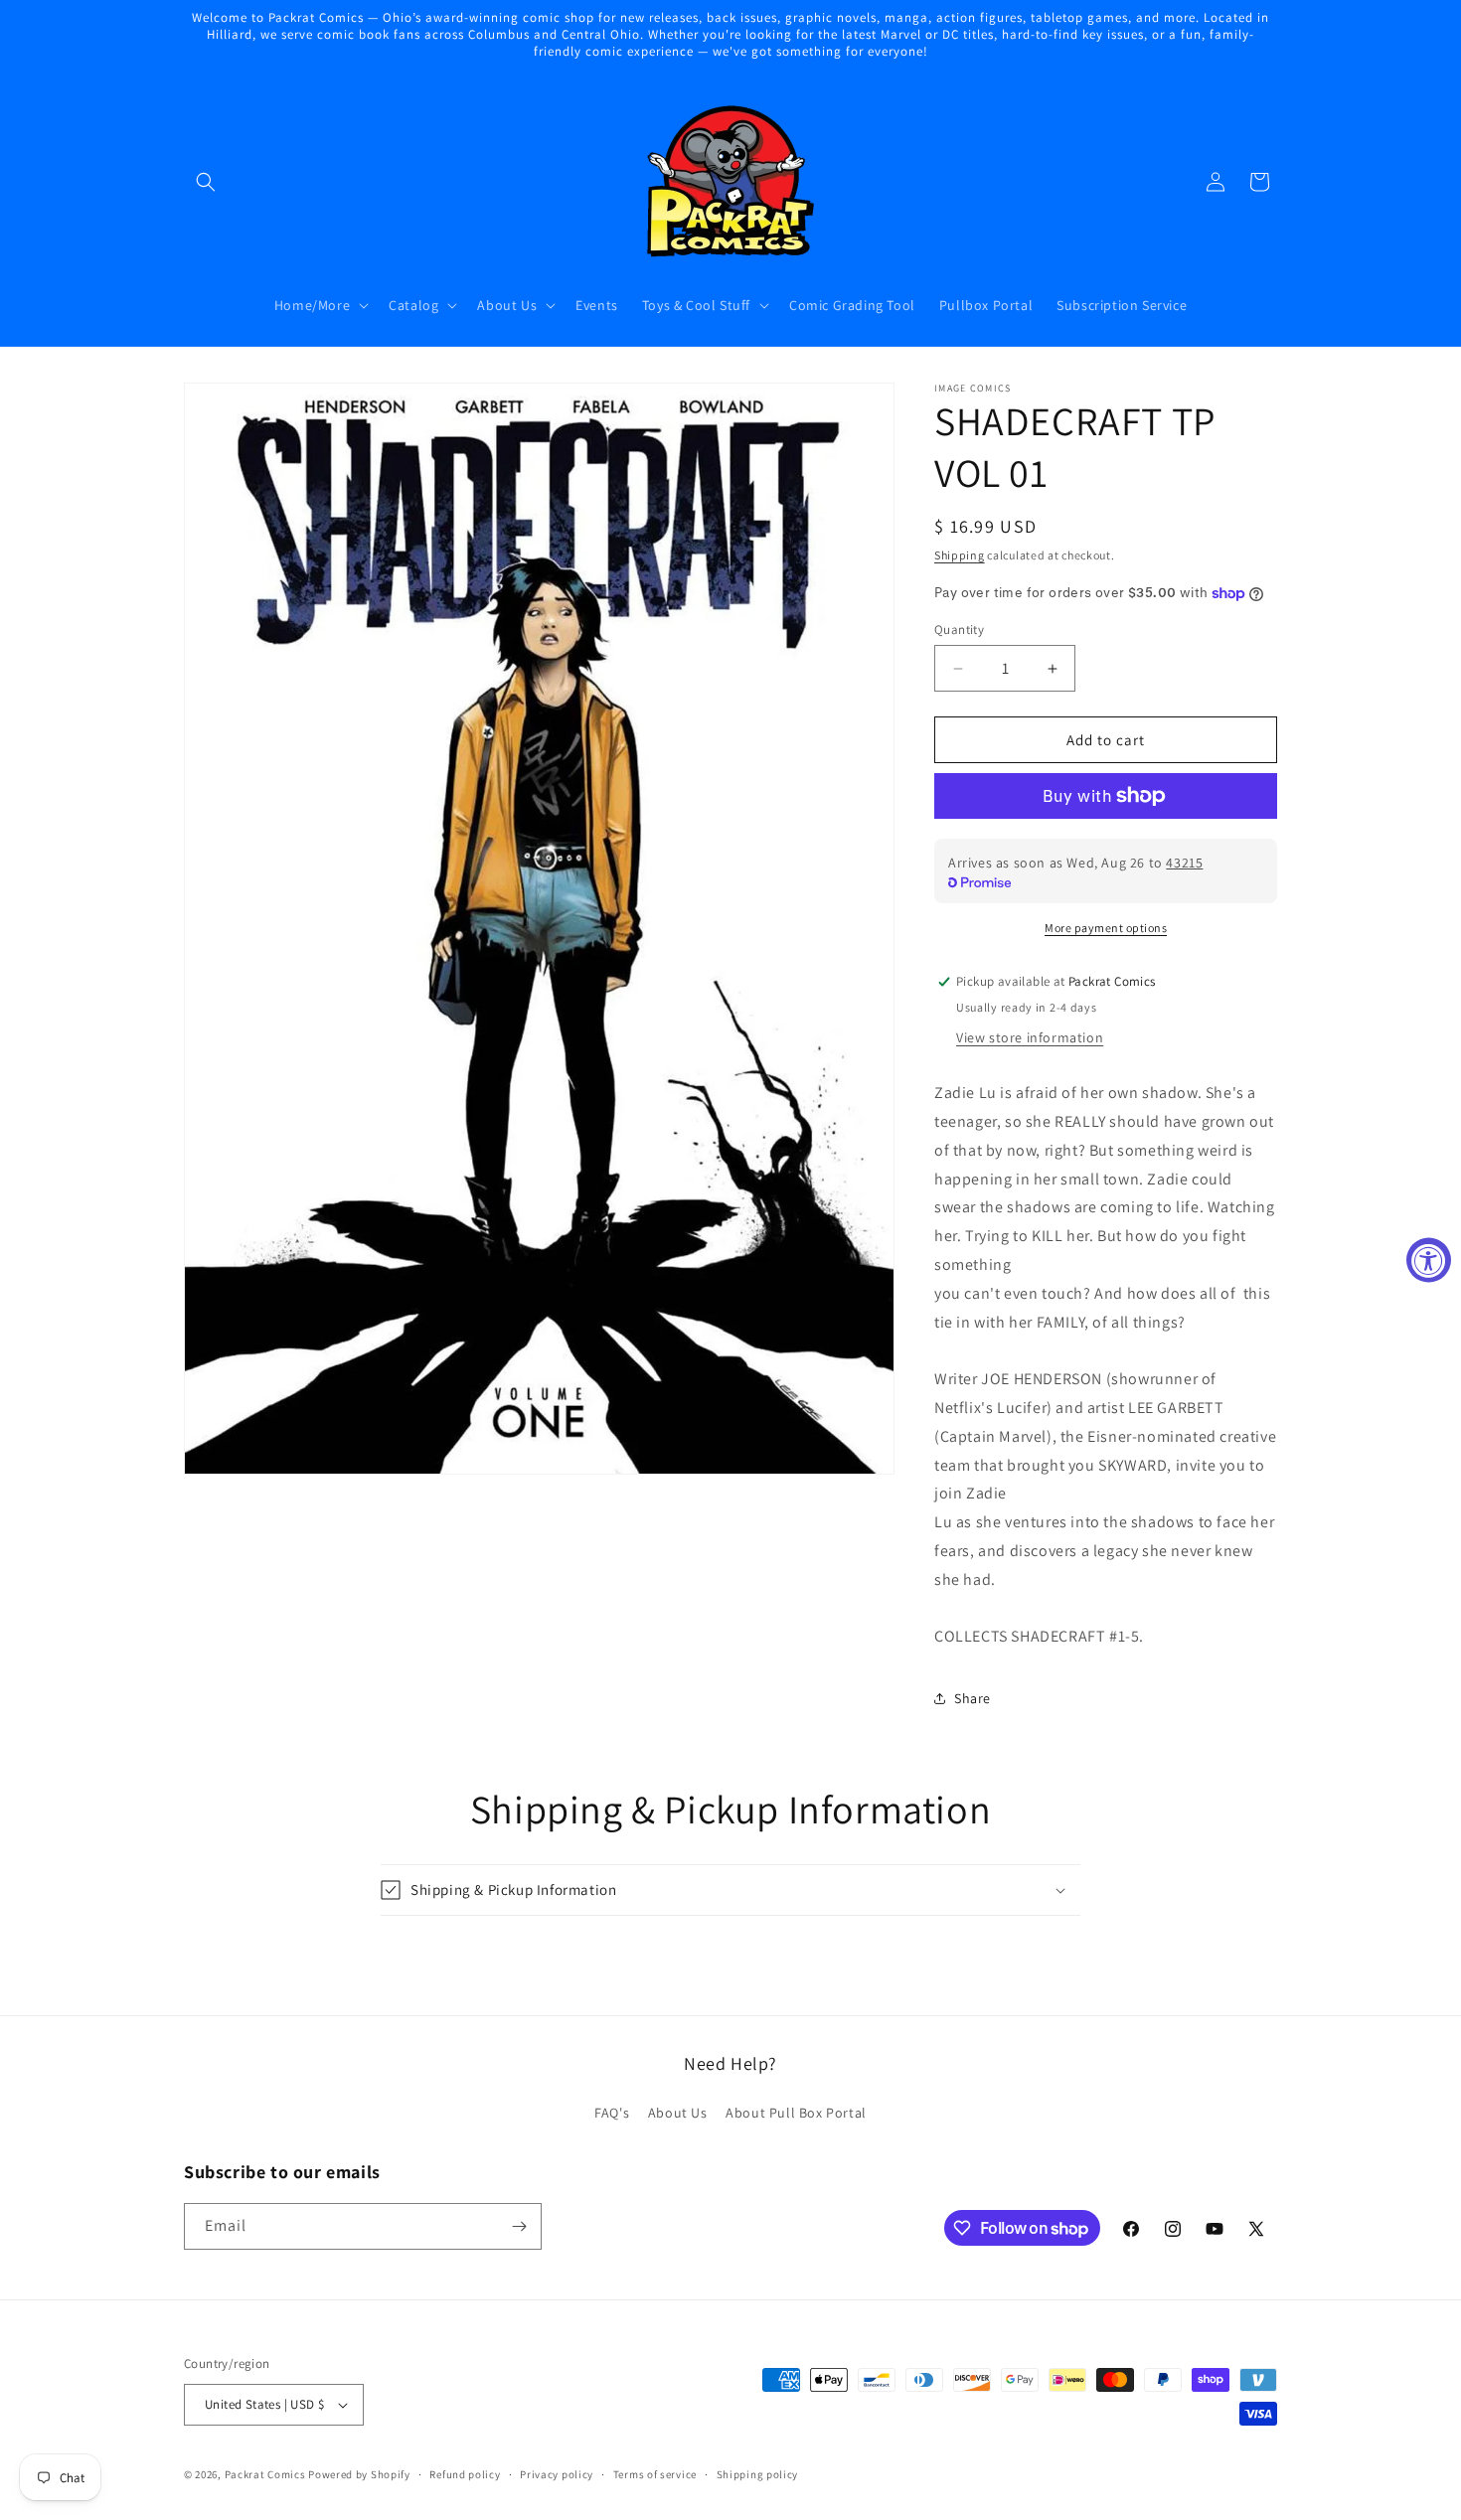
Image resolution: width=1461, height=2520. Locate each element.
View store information (1030, 1037)
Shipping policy (758, 2474)
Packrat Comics (265, 2474)
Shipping (960, 555)
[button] (206, 182)
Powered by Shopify (359, 2474)
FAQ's (612, 2113)
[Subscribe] (519, 2226)
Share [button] (973, 1698)
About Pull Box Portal (796, 2113)
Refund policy (465, 2474)
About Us (678, 2113)
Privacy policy (557, 2474)
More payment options (1106, 928)
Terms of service (655, 2474)
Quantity (959, 630)
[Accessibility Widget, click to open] (1429, 1260)
